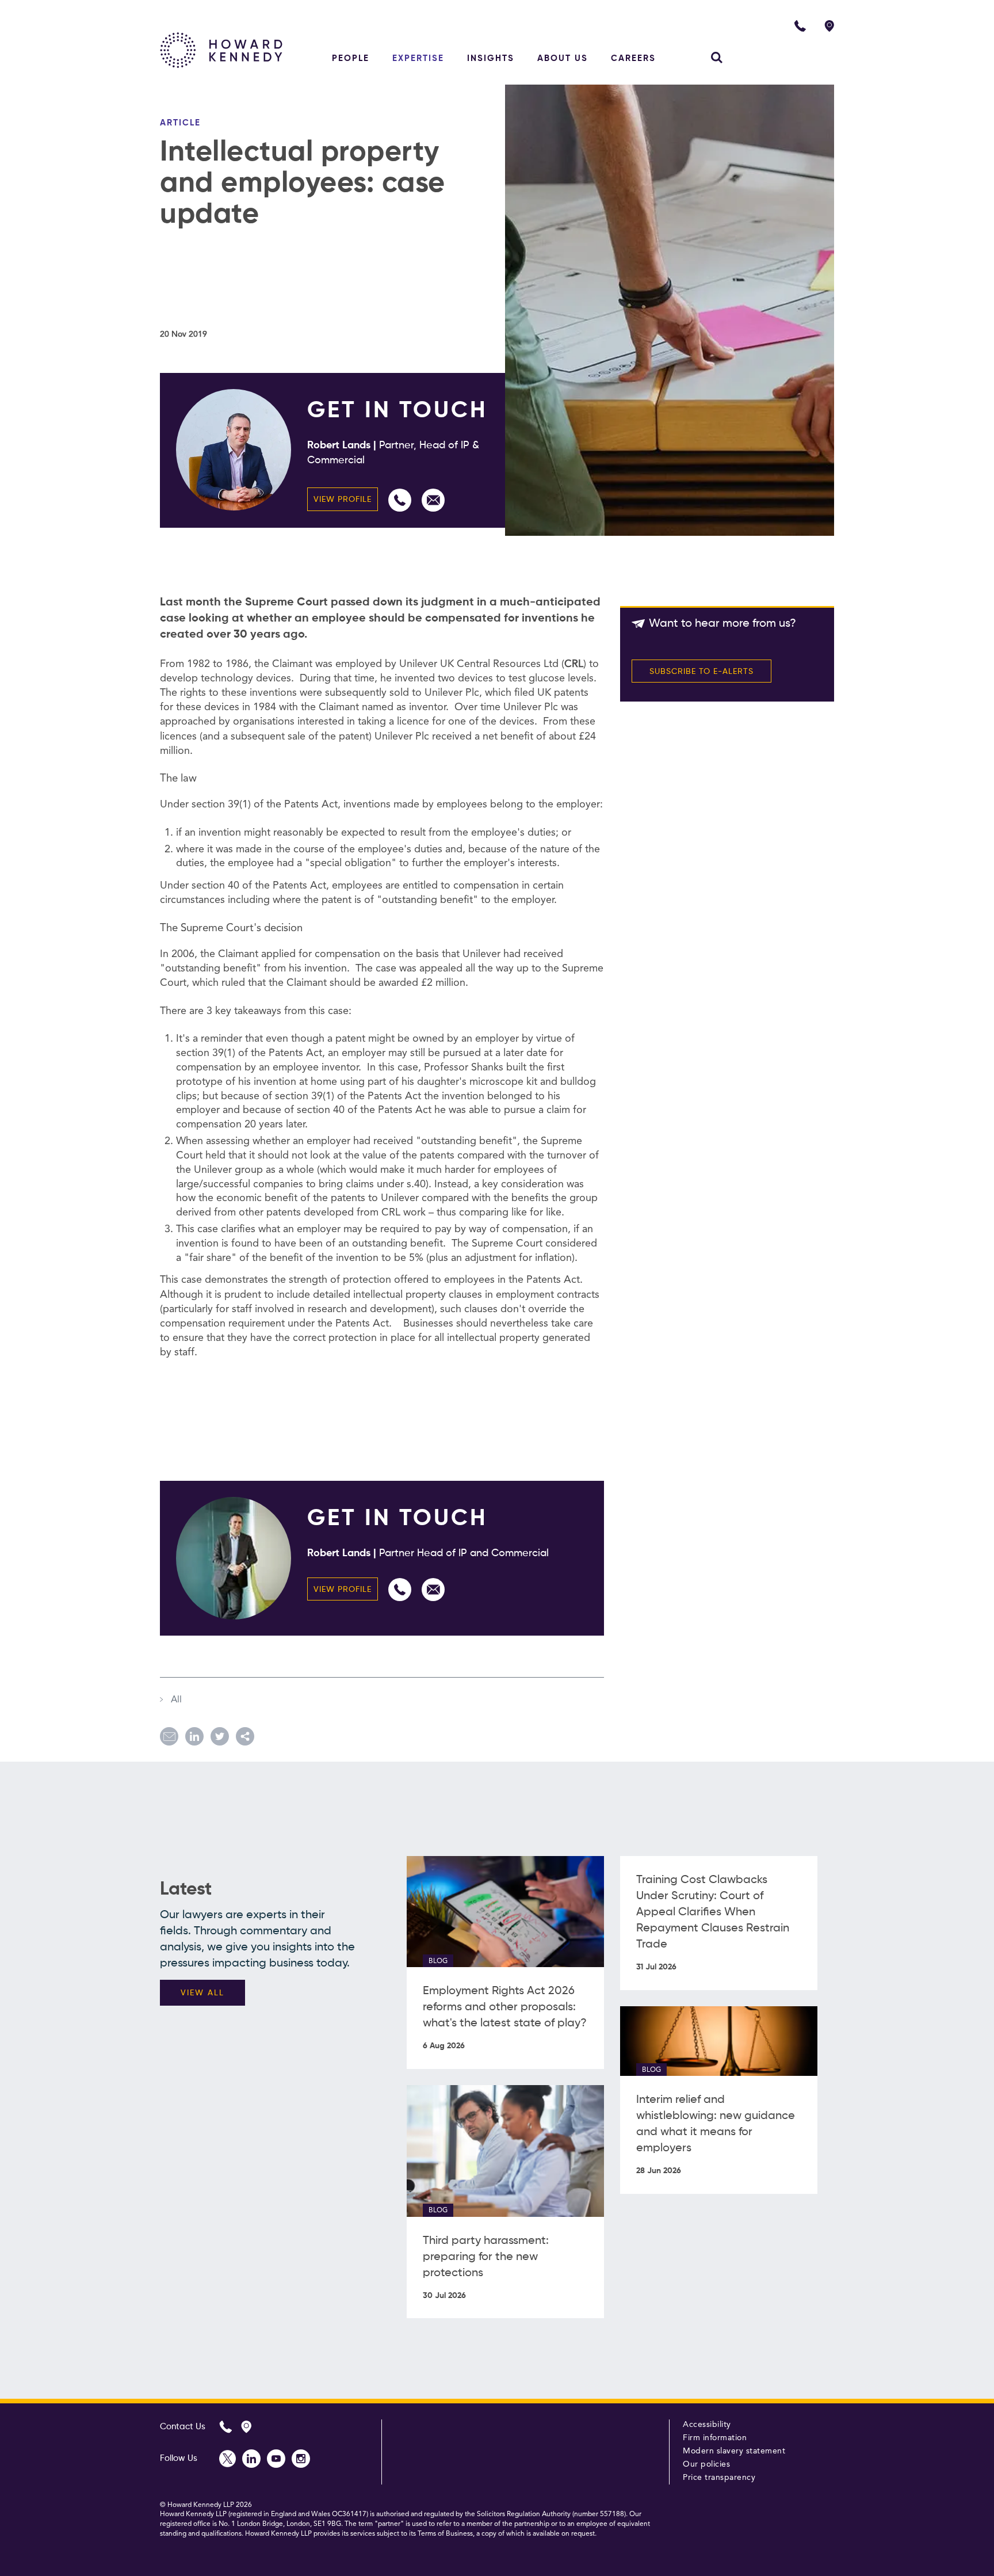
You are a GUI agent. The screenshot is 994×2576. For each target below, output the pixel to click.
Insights (491, 58)
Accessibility (707, 2425)
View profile (343, 500)
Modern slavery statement (734, 2451)
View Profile (343, 1590)
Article (180, 123)
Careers (633, 58)
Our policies (706, 2464)
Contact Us (183, 2427)
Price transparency (719, 2478)
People (351, 58)
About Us (563, 58)
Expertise (418, 58)
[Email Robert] (433, 500)
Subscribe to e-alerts (701, 672)
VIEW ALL (202, 1993)
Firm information (715, 2438)
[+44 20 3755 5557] (400, 500)
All (175, 1700)
